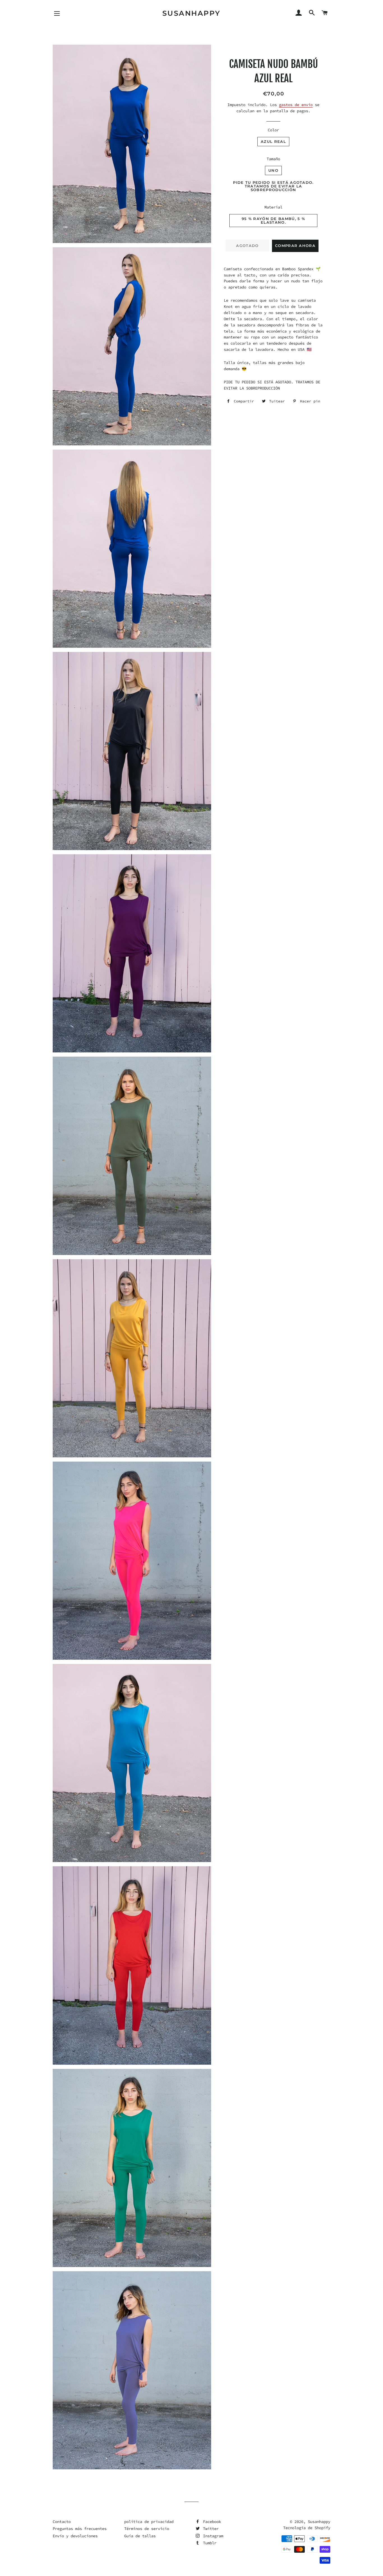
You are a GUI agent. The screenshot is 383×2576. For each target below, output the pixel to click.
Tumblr (209, 2543)
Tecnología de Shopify (307, 2528)
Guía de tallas (140, 2536)
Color (273, 130)
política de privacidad (149, 2522)
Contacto (62, 2522)
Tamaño (273, 159)
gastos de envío (296, 105)
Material (273, 207)
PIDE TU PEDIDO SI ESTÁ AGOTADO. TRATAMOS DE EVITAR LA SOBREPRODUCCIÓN (273, 186)
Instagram (212, 2536)
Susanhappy (191, 13)
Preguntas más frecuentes (80, 2529)
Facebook (211, 2522)
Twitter (210, 2529)
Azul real (273, 141)
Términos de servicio (147, 2529)
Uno (273, 170)
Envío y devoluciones (75, 2536)
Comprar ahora (295, 246)
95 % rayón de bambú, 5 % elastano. (273, 220)
